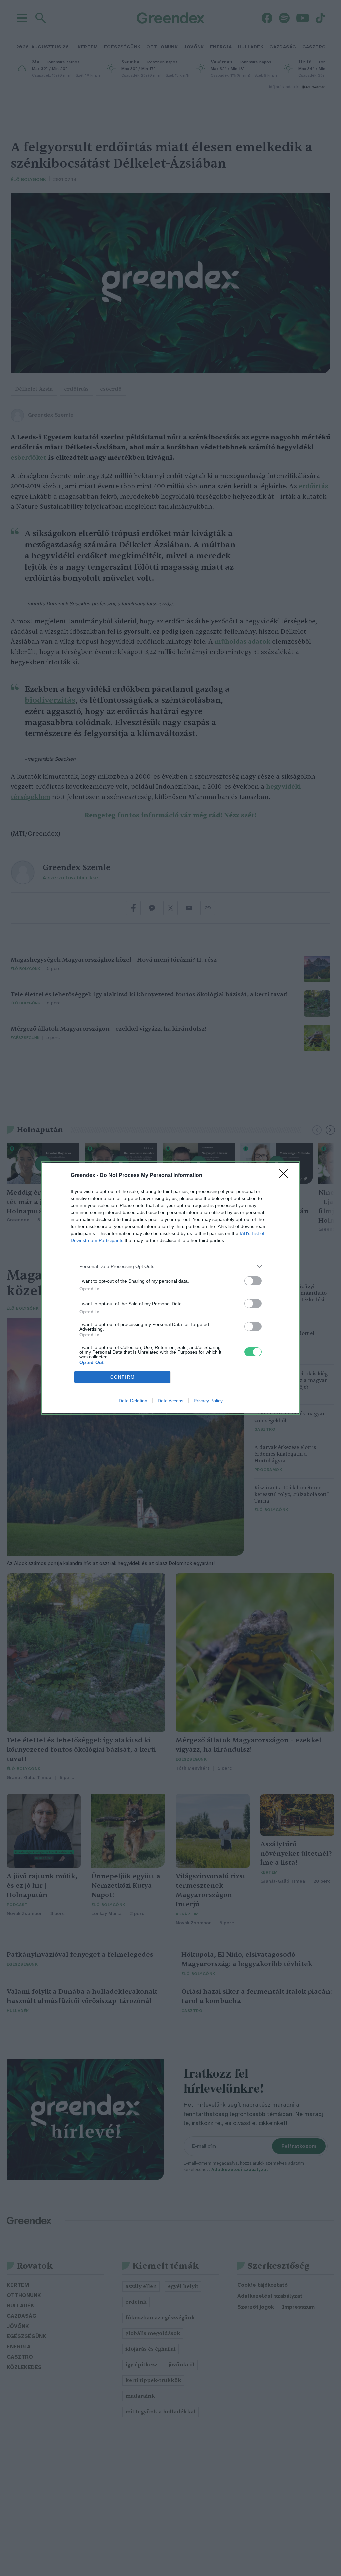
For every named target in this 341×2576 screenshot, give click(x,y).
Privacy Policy (208, 1401)
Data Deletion (133, 1401)
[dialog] (170, 1288)
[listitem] (170, 1266)
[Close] (286, 1176)
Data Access (170, 1401)
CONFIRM (123, 1377)
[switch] (253, 1281)
